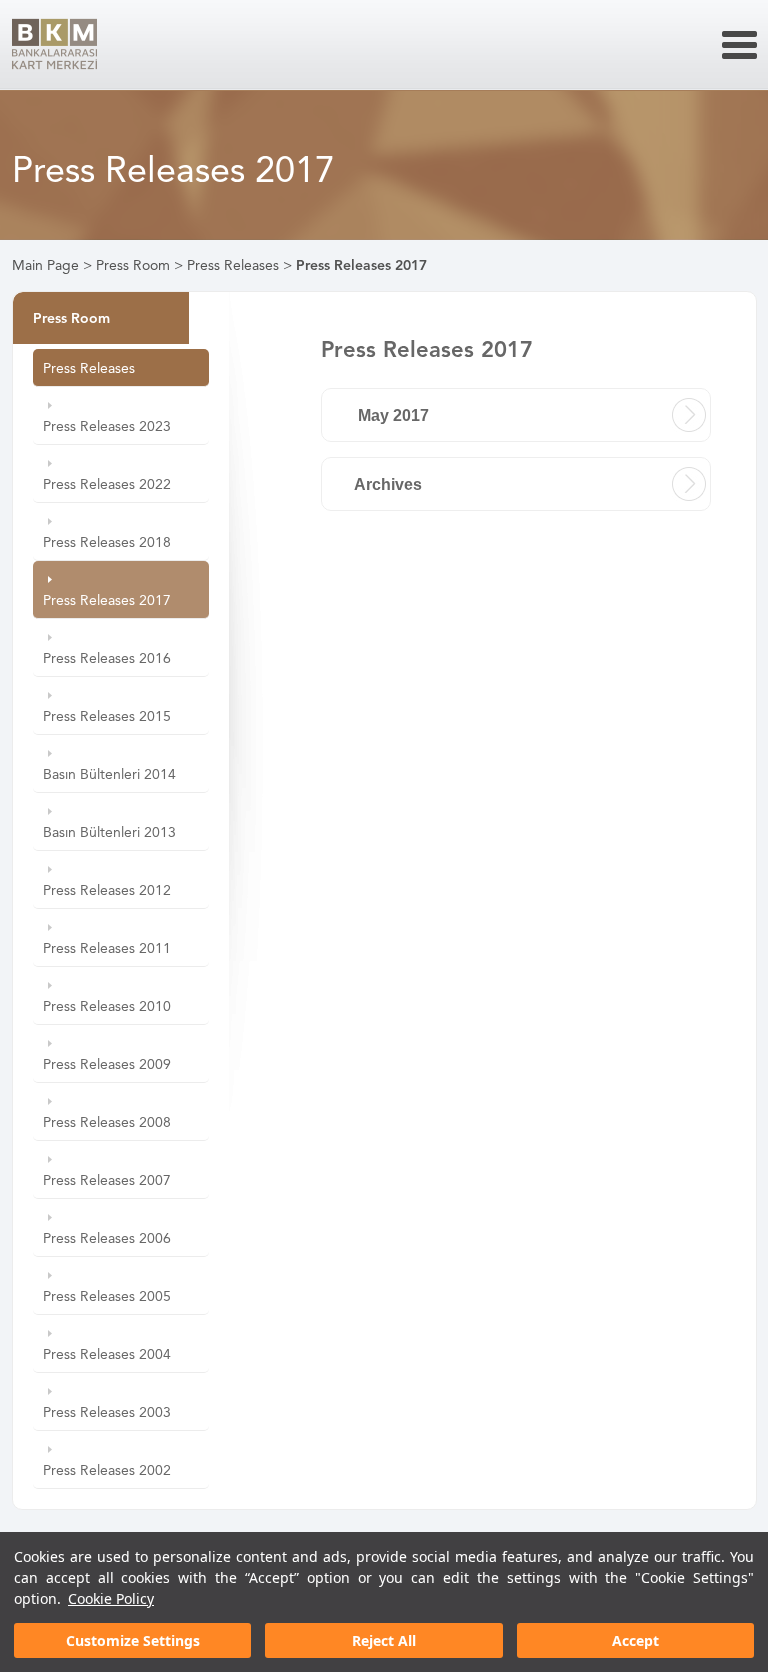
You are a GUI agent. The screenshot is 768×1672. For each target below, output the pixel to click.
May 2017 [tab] (391, 415)
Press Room (133, 265)
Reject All (384, 1640)
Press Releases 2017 (361, 265)
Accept (635, 1640)
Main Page (45, 265)
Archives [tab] (388, 484)
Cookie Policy (111, 1598)
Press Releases (233, 265)
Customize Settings (133, 1640)
